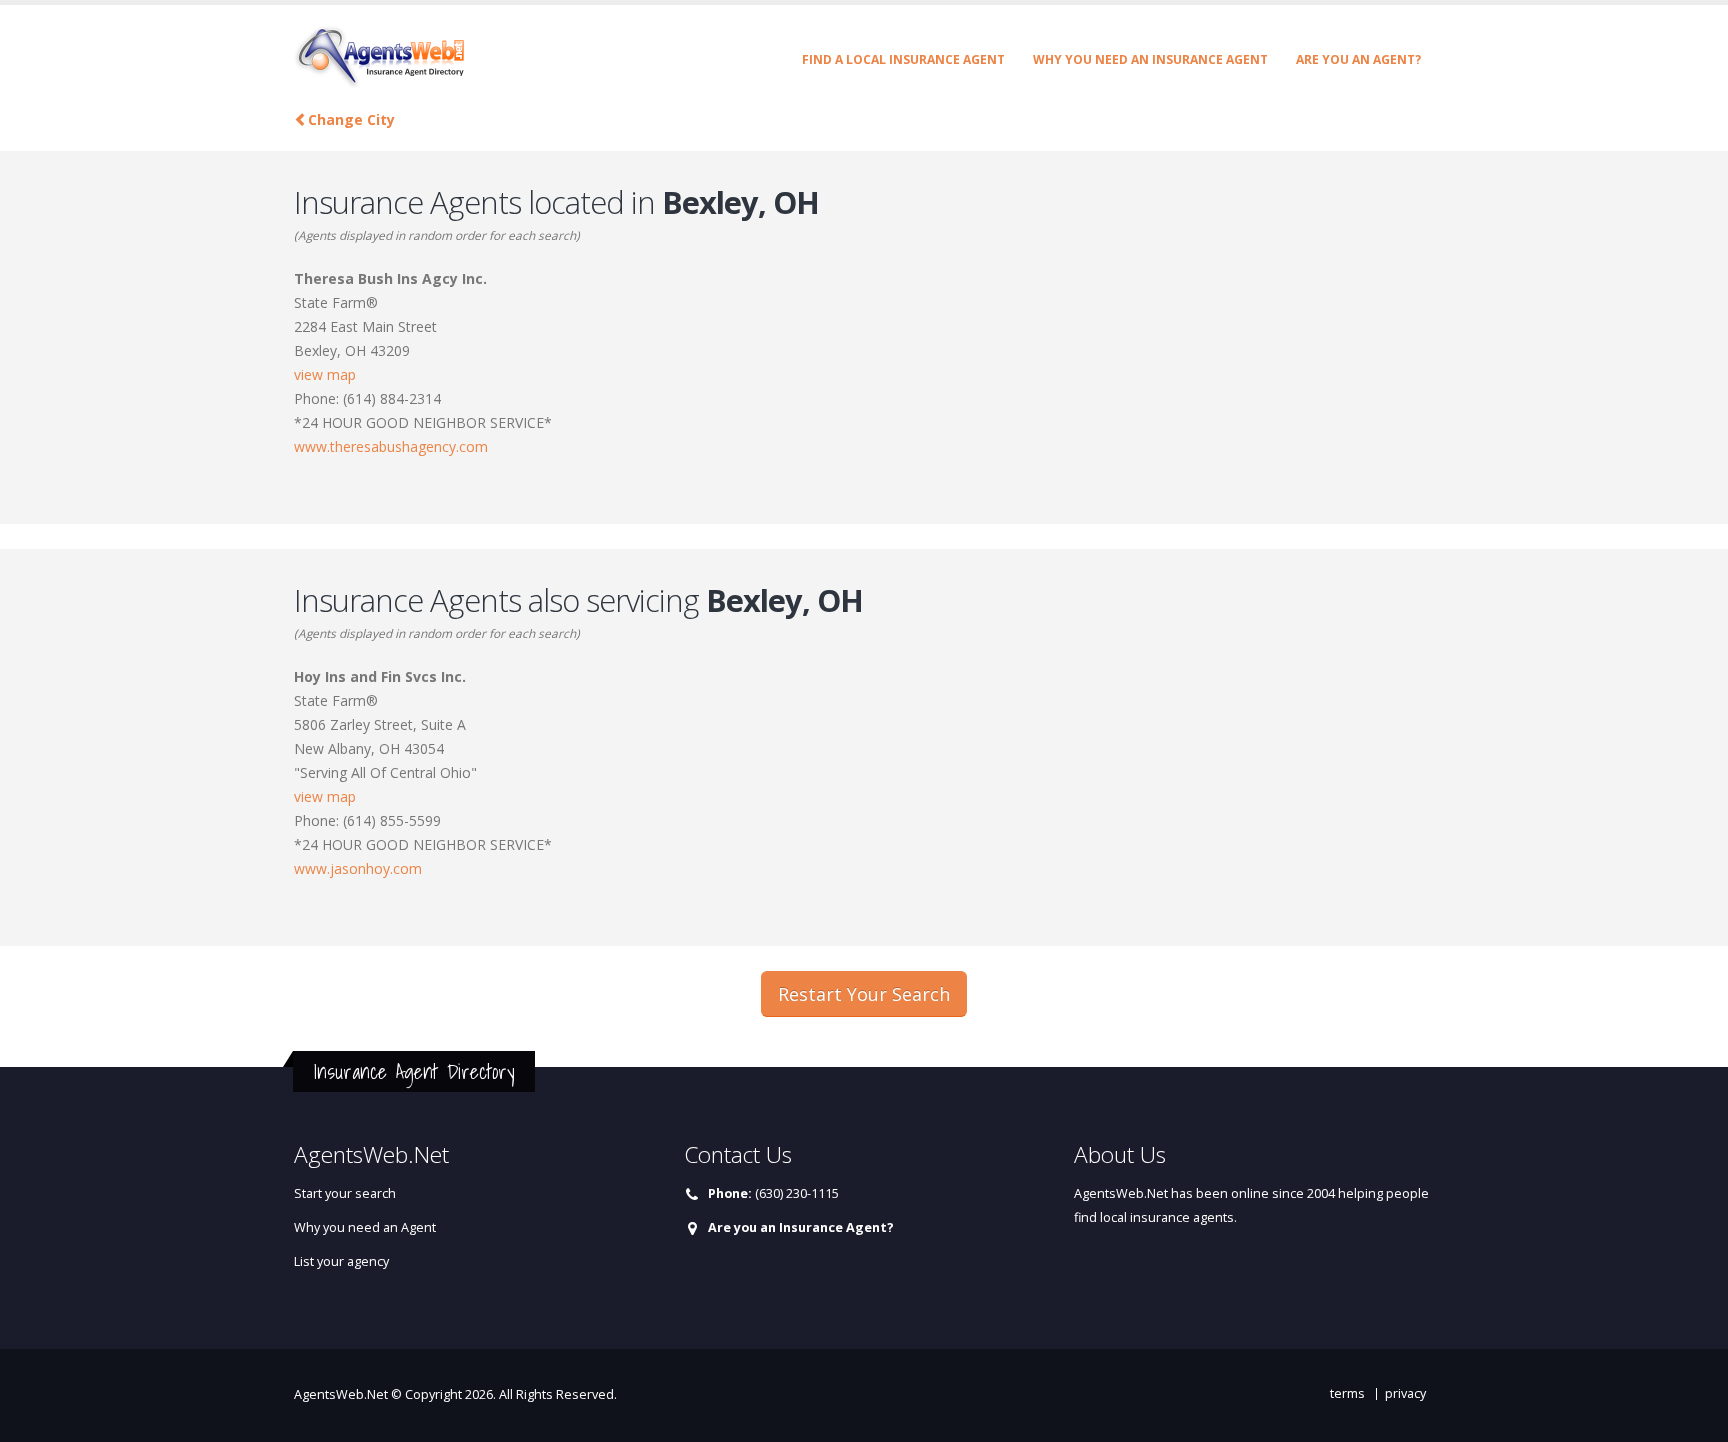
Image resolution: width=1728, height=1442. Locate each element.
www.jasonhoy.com (358, 868)
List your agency (341, 1261)
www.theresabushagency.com (391, 446)
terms (1347, 1393)
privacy (1405, 1393)
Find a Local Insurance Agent (903, 59)
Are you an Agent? (1358, 59)
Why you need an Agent (365, 1227)
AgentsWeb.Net (341, 1394)
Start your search (345, 1193)
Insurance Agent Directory (414, 1071)
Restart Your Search (864, 994)
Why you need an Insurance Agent (1150, 59)
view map (325, 374)
